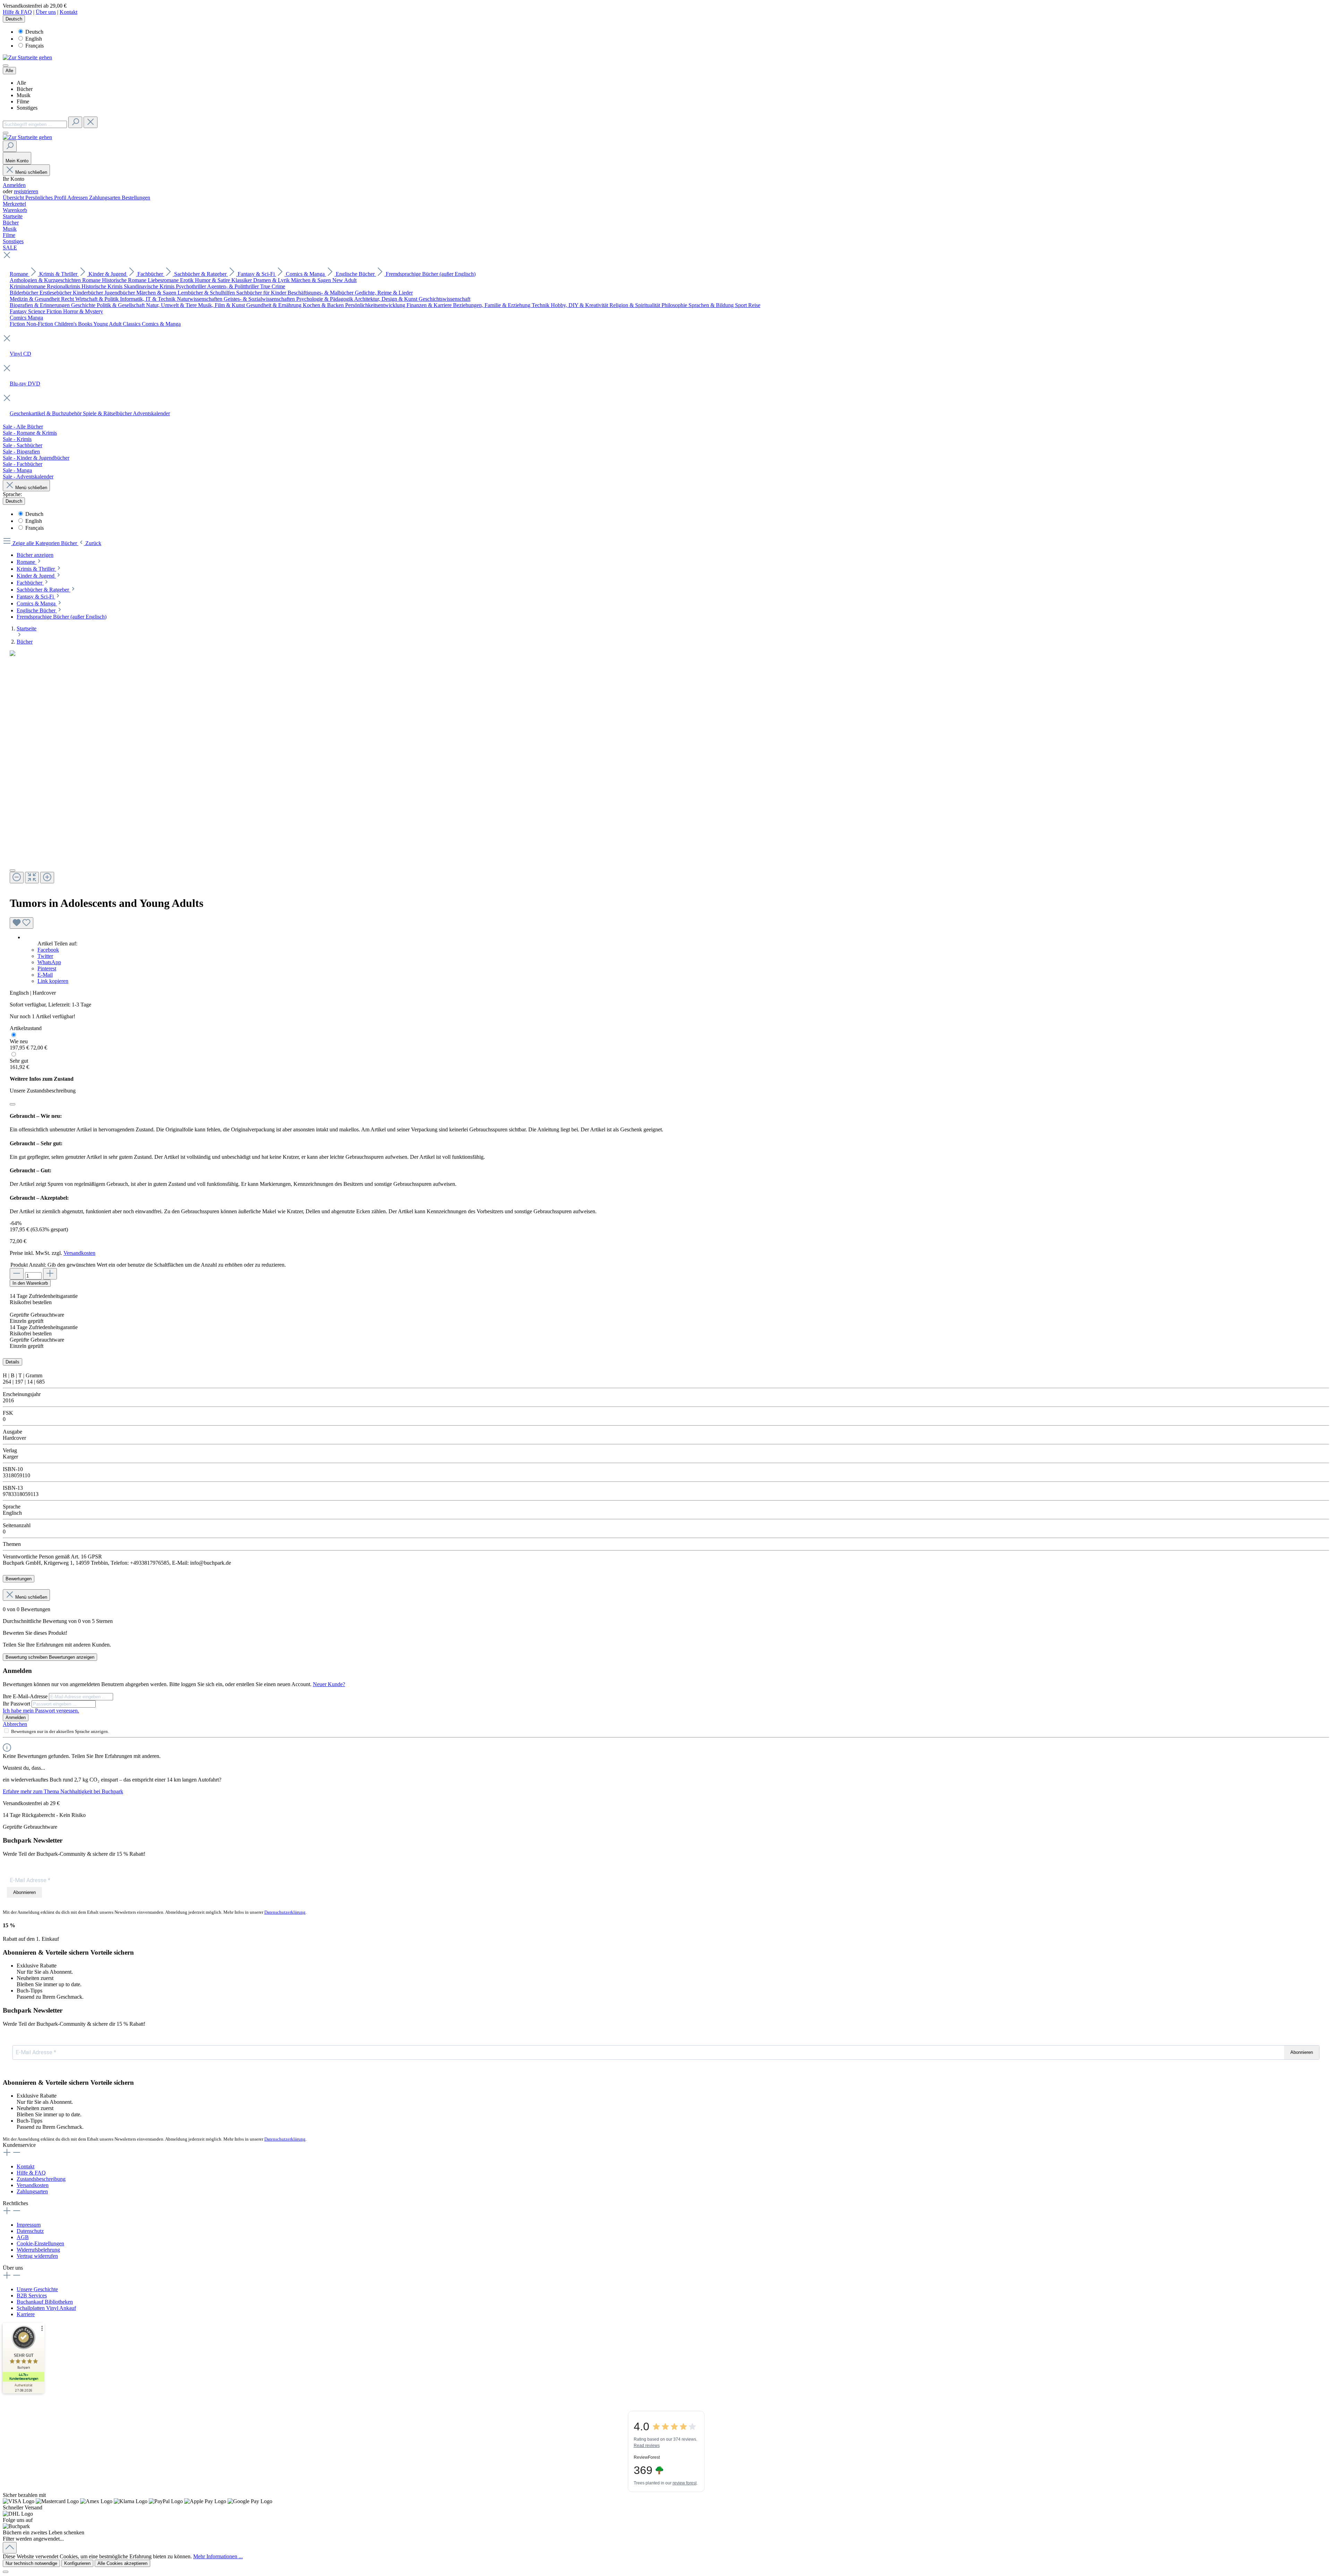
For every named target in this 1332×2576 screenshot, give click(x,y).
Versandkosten (79, 1253)
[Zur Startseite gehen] (27, 57)
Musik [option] (24, 95)
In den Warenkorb (30, 1283)
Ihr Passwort (17, 1704)
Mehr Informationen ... (218, 2556)
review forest (685, 2483)
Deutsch (34, 32)
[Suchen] (75, 122)
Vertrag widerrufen (37, 2256)
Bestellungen (136, 198)
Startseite (27, 628)
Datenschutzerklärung (285, 1912)
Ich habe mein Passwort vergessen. (41, 1711)
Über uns (46, 12)
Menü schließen (31, 172)
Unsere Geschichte (37, 2289)
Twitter (45, 956)
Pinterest (47, 968)
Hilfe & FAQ (17, 12)
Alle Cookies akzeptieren (122, 2563)
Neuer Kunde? (329, 1684)
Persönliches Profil (46, 198)
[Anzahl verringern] (17, 1274)
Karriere (26, 2314)
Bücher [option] (25, 89)
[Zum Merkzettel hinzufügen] (22, 923)
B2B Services (32, 2296)
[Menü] (6, 66)
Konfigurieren (77, 2563)
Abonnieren (24, 1892)
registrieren (26, 191)
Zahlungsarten (105, 198)
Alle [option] (21, 83)
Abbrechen (15, 1724)
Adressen (78, 198)
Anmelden (14, 185)
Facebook (48, 950)
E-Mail (45, 975)
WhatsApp (49, 962)
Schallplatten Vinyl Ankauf (46, 2308)
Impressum (29, 2225)
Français (35, 46)
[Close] (12, 870)
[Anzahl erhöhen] (50, 1274)
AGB (23, 2237)
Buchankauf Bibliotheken (45, 2302)
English (34, 39)
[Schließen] (12, 1104)
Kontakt (69, 12)
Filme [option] (23, 101)
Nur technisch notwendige (31, 2563)
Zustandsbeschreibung (41, 2179)
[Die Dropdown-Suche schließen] (91, 122)
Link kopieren (53, 981)
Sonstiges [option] (27, 108)
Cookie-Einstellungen (40, 2243)
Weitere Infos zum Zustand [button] (42, 1079)
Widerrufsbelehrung (38, 2250)
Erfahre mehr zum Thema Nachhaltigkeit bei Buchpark (63, 1791)
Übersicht (14, 198)
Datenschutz (30, 2231)
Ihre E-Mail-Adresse (26, 1696)
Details (12, 1362)
